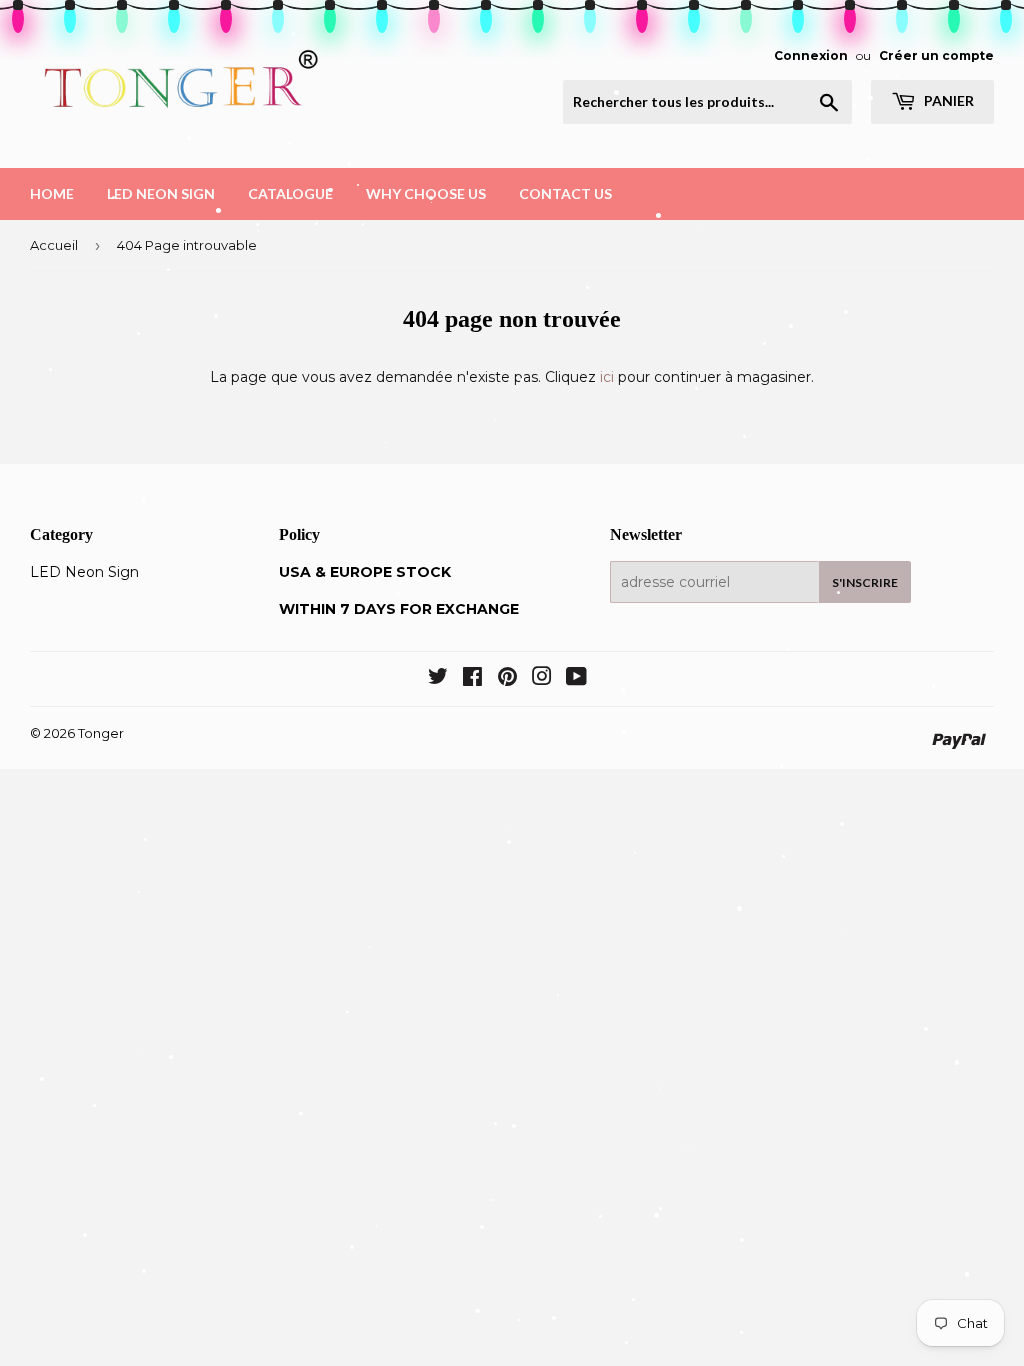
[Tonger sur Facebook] (472, 679)
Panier (947, 100)
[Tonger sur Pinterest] (507, 679)
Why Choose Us (426, 193)
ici (607, 377)
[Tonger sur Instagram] (542, 679)
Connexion (811, 55)
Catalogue (290, 193)
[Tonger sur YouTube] (576, 679)
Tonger (101, 733)
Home (52, 193)
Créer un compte (936, 55)
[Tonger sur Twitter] (438, 679)
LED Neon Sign (161, 193)
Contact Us (565, 193)
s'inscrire (865, 582)
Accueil (54, 245)
